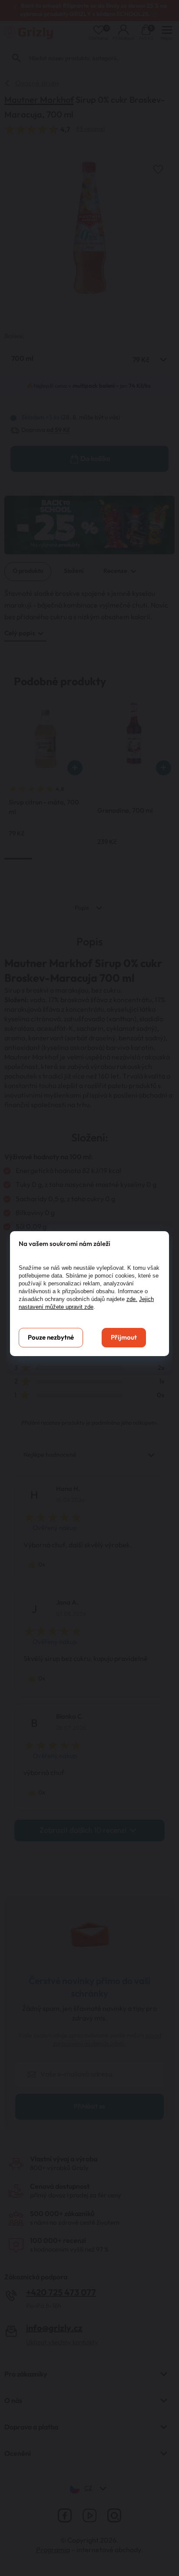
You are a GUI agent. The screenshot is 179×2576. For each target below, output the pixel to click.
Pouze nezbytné (51, 1338)
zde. (132, 1299)
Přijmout (124, 1338)
